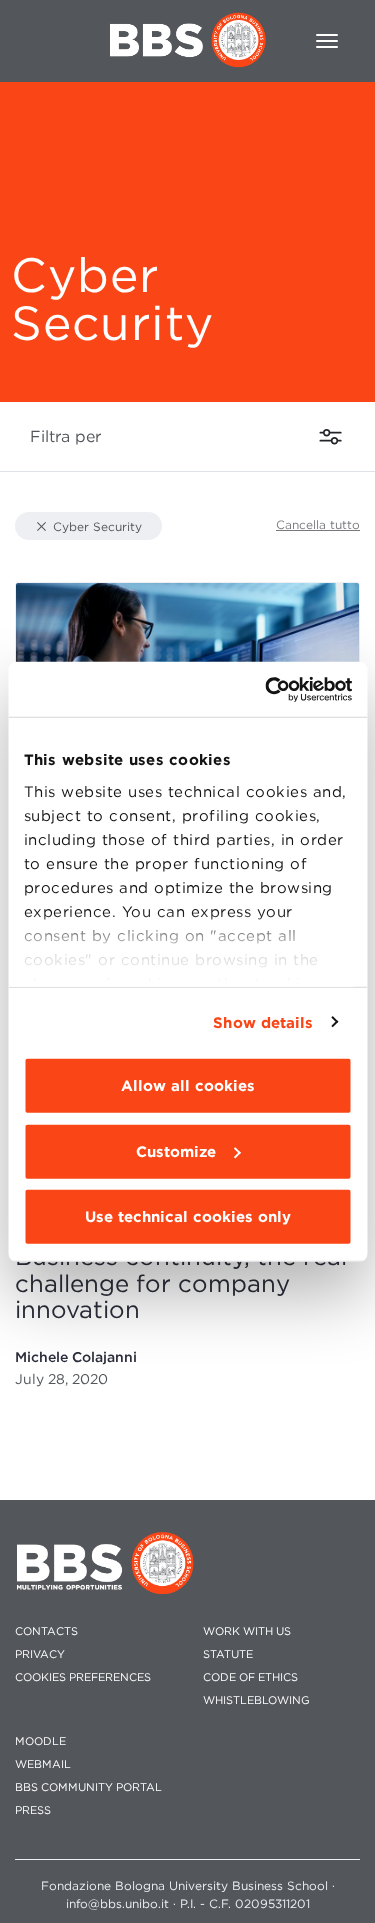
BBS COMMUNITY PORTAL (88, 1787)
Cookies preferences (83, 1677)
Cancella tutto (318, 524)
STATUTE (228, 1654)
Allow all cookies (188, 1086)
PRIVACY (40, 1654)
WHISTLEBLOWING (256, 1700)
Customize (176, 1151)
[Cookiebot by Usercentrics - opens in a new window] (267, 689)
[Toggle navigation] (326, 41)
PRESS (33, 1810)
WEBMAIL (43, 1764)
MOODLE (40, 1741)
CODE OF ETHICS (250, 1677)
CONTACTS (46, 1631)
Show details (263, 1022)
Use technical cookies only (188, 1217)
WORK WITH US (247, 1631)
